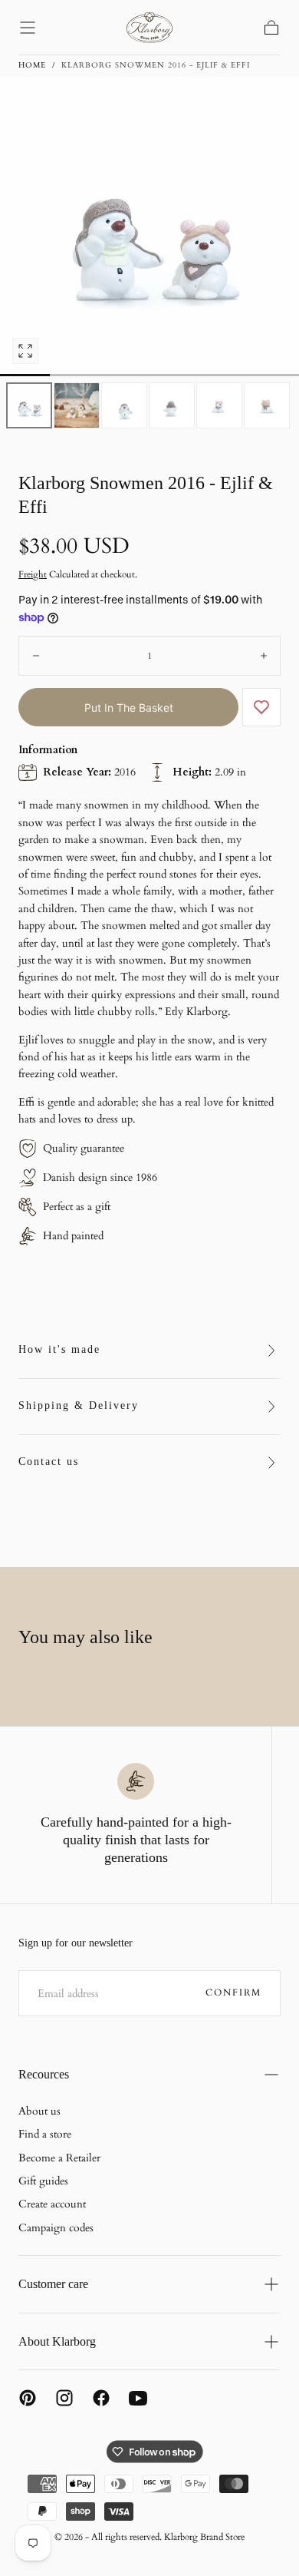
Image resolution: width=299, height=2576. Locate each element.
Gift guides (43, 2181)
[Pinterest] (28, 2398)
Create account (52, 2204)
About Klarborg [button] (57, 2341)
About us (39, 2111)
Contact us (49, 1462)
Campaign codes (56, 2228)
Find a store (45, 2134)
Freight (33, 574)
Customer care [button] (53, 2284)
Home (32, 65)
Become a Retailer (59, 2158)
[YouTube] (138, 2398)
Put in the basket (129, 708)
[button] (28, 28)
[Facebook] (101, 2398)
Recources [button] (44, 2074)
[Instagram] (64, 2398)
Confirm (233, 1992)
